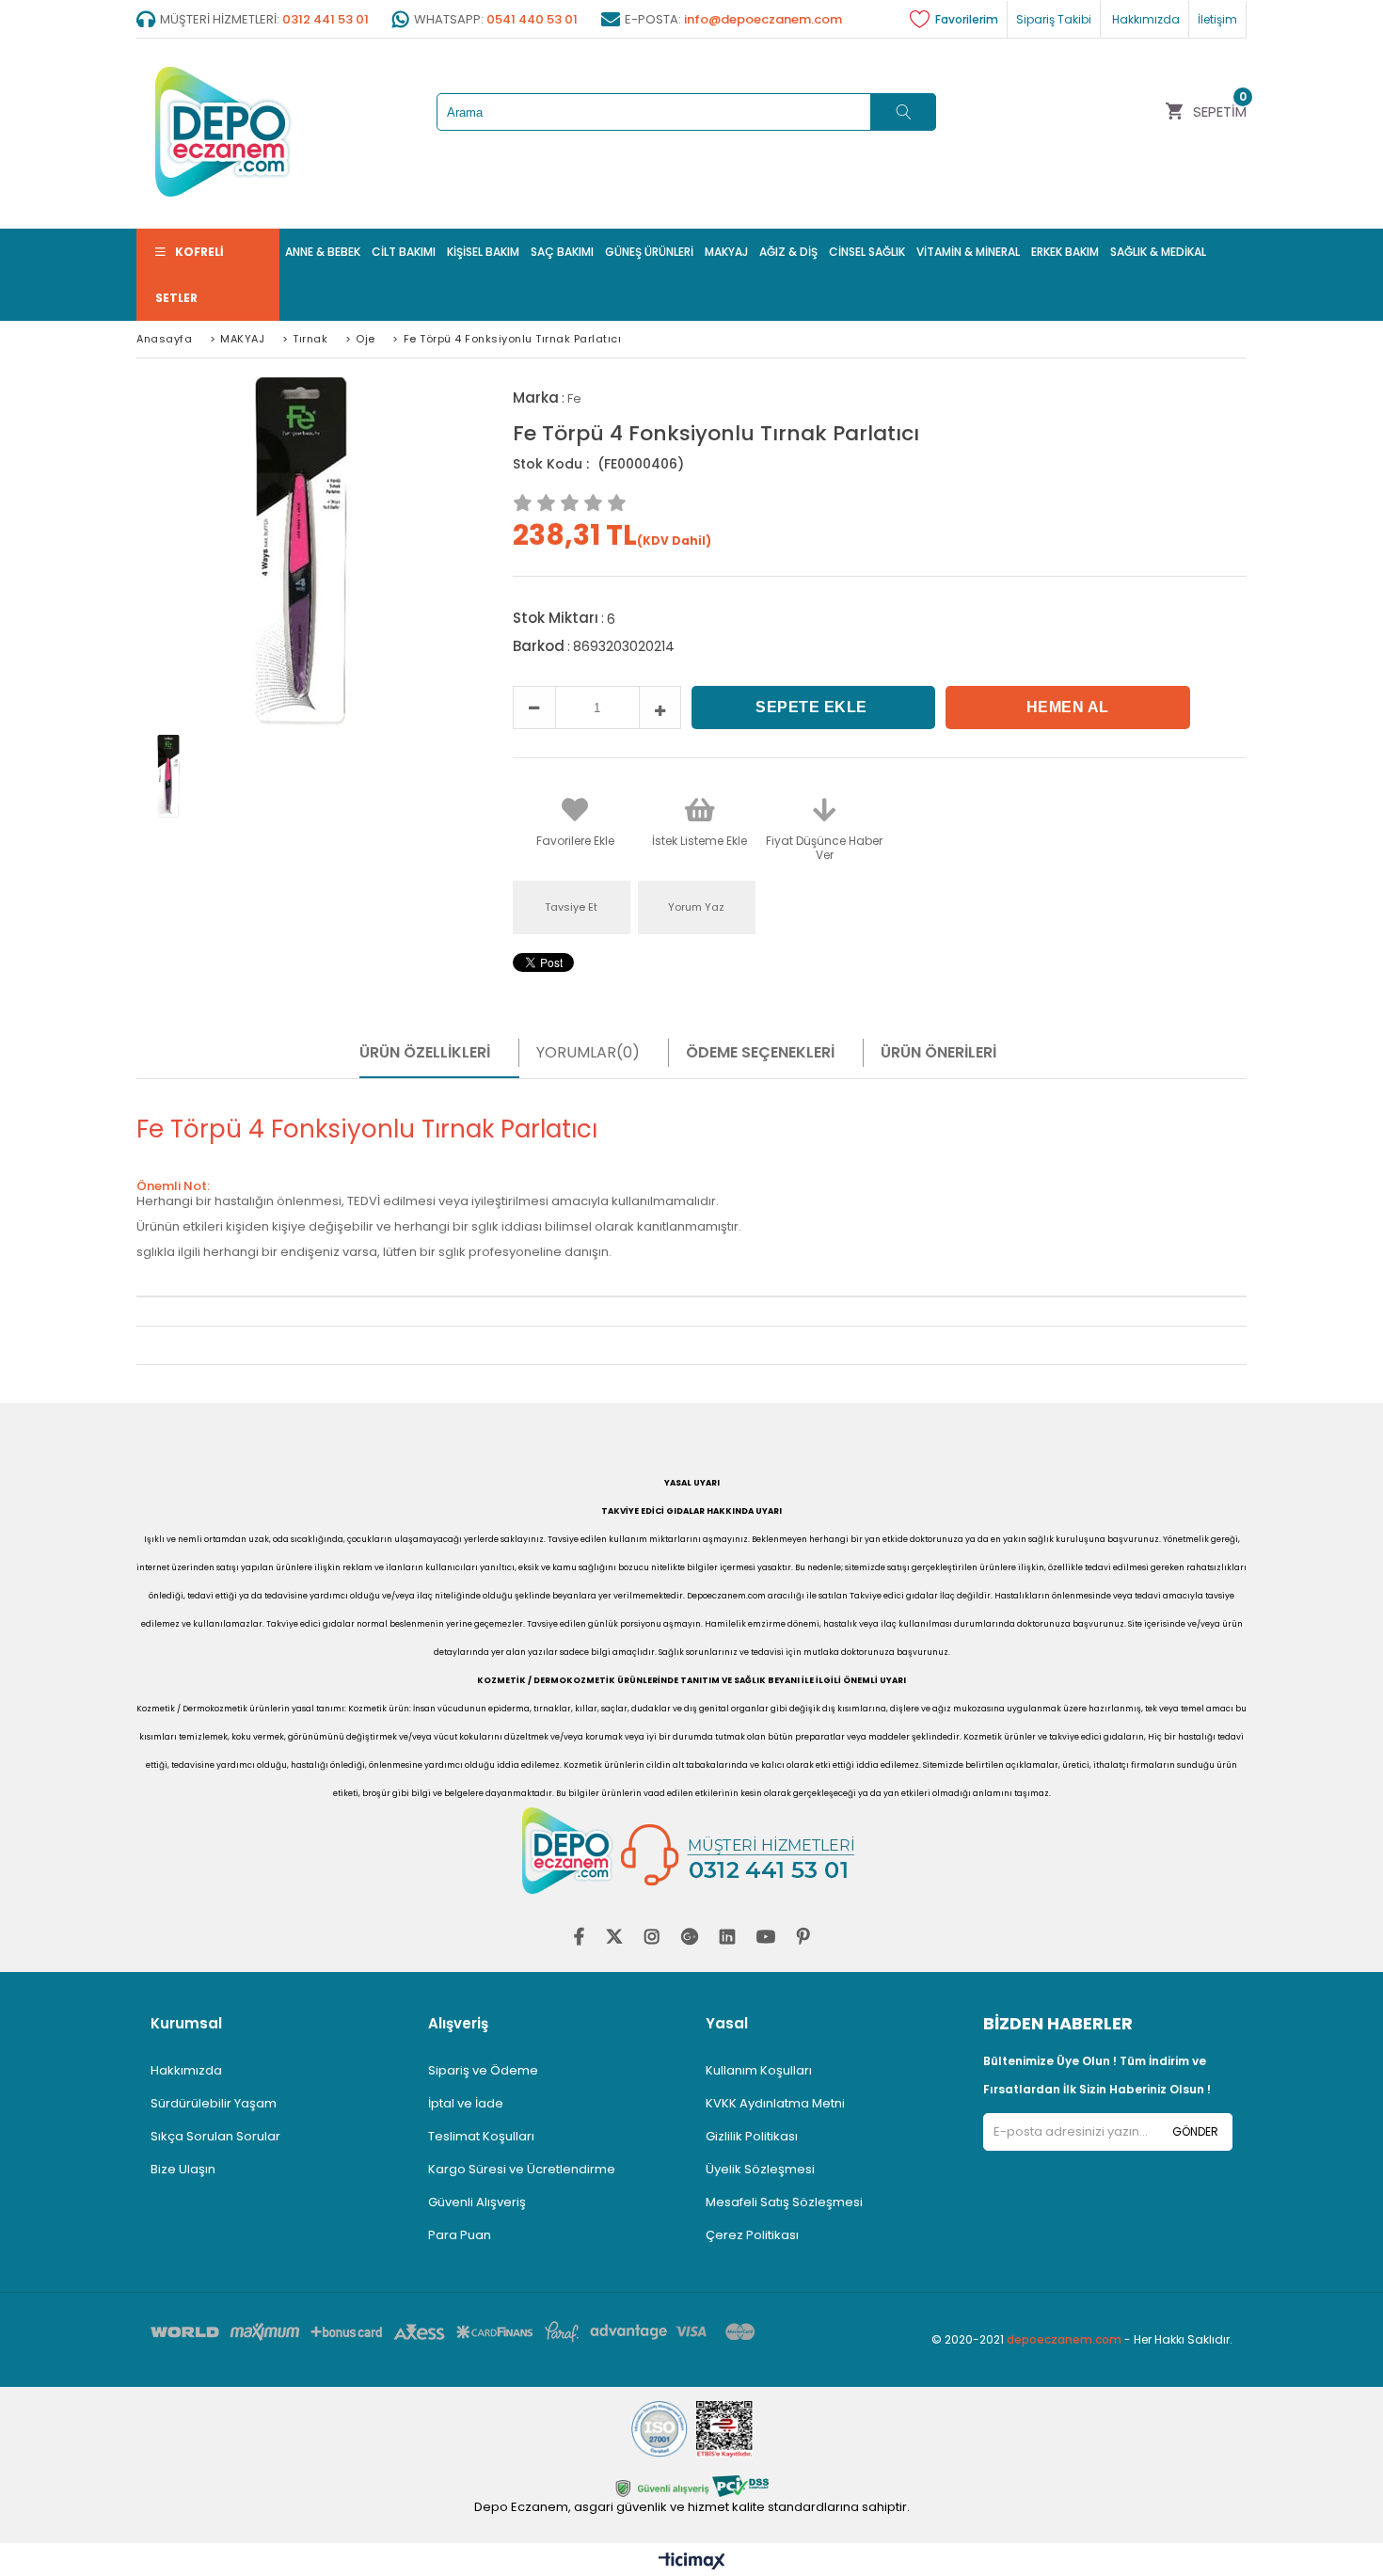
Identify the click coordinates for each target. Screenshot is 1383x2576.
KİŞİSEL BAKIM (483, 252)
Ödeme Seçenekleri (760, 1052)
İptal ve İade (466, 2103)
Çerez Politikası (752, 2235)
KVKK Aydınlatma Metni (775, 2103)
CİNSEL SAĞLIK (867, 252)
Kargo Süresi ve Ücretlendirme (522, 2169)
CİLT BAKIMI (404, 252)
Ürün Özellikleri (425, 1052)
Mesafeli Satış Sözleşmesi (784, 2202)
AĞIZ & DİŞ (788, 252)
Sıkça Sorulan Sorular (215, 2136)
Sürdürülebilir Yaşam (214, 2103)
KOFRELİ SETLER (190, 275)
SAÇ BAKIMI (562, 252)
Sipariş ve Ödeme (483, 2070)
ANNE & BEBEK (323, 252)
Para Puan (460, 2235)
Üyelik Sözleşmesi (760, 2169)
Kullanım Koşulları (759, 2070)
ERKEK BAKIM (1065, 252)
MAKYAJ (726, 252)
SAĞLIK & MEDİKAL (1158, 252)
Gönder (1195, 2131)
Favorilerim (967, 19)
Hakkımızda (186, 2070)
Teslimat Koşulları (481, 2136)
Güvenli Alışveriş (477, 2202)
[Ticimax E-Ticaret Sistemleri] (692, 2562)
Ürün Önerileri (938, 1052)
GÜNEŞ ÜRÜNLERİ (649, 252)
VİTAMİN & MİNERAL (968, 252)
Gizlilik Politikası (752, 2136)
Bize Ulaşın (183, 2169)
